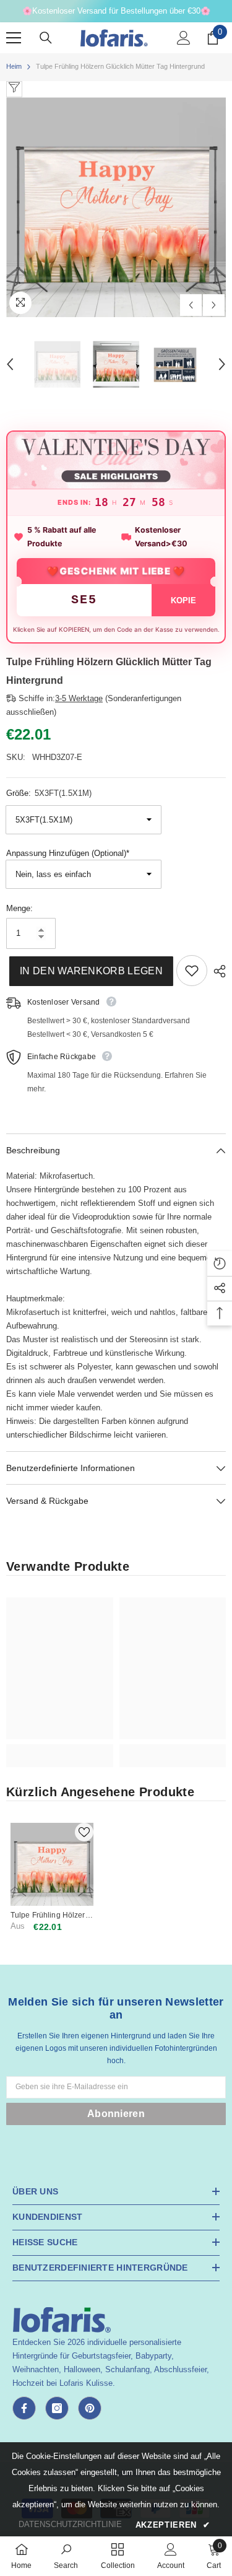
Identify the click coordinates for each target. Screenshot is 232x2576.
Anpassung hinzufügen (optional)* (68, 853)
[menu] (14, 38)
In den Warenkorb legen (88, 971)
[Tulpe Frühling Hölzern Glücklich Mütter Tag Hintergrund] (52, 1864)
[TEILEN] (217, 971)
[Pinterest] (90, 2408)
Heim (14, 66)
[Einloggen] (184, 38)
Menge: (19, 908)
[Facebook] (24, 2408)
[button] (191, 305)
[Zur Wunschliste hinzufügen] (192, 971)
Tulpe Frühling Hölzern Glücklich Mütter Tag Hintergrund (50, 1915)
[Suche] (46, 38)
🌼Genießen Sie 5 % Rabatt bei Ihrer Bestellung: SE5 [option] (116, 11)
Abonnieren (116, 2114)
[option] (116, 207)
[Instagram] (57, 2408)
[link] (60, 1749)
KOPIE (183, 600)
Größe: (49, 793)
